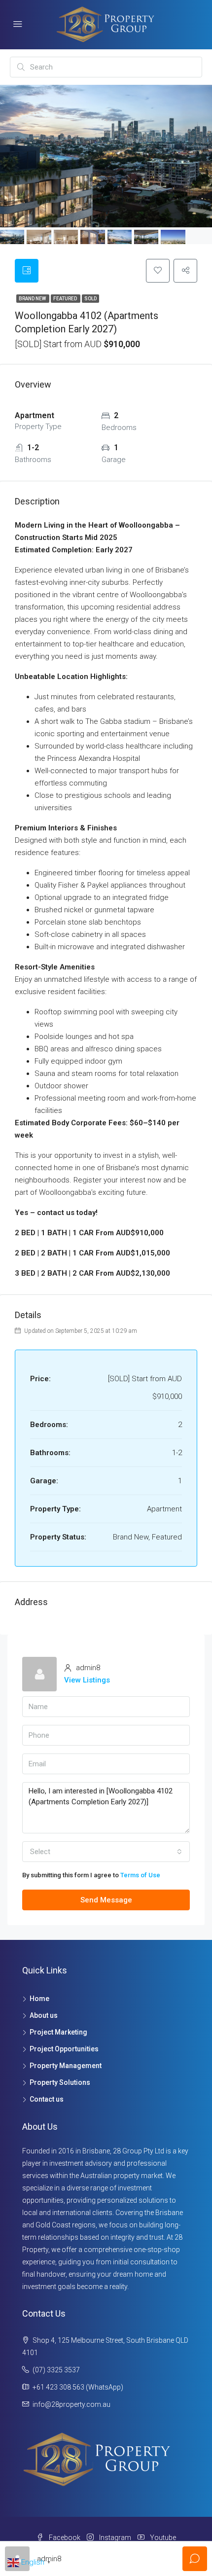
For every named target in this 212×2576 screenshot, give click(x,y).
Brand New (33, 299)
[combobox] (106, 1852)
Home (39, 1999)
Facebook (64, 2538)
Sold (90, 299)
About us (44, 2015)
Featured (66, 299)
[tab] (27, 271)
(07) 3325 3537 (56, 2370)
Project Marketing (58, 2032)
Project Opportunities (64, 2049)
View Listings (87, 1680)
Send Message (106, 1900)
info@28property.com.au (71, 2404)
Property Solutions (60, 2082)
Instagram (114, 2538)
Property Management (66, 2066)
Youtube (162, 2538)
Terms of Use (140, 1875)
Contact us (47, 2099)
